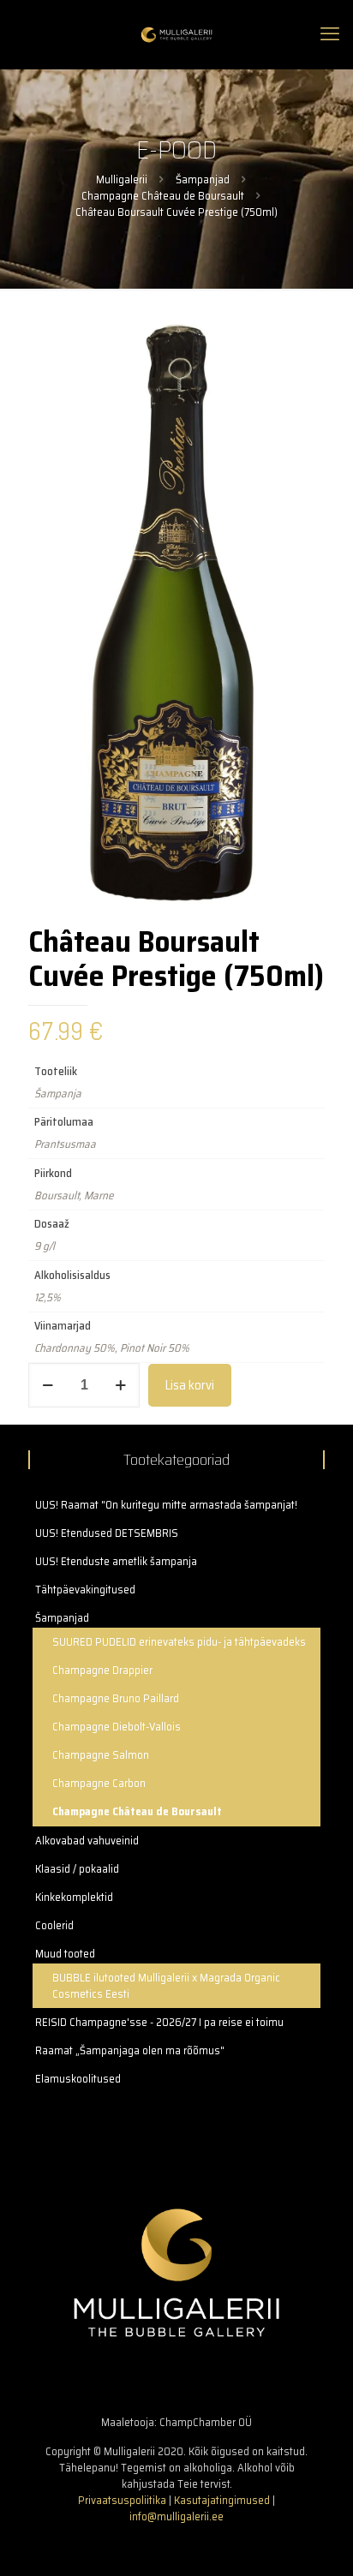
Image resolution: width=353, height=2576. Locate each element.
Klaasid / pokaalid (77, 1869)
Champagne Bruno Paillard (116, 1698)
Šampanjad (203, 179)
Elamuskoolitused (78, 2079)
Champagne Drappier (102, 1670)
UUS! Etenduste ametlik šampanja (116, 1561)
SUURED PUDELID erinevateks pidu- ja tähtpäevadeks (179, 1642)
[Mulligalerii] (176, 34)
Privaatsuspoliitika (122, 2500)
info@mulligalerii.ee (176, 2516)
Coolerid (54, 1925)
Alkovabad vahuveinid (87, 1841)
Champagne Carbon (99, 1783)
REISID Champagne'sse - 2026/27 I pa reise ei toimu (159, 2022)
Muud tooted (65, 1954)
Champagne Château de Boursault (163, 196)
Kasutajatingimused (222, 2500)
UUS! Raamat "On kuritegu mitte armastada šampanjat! (166, 1505)
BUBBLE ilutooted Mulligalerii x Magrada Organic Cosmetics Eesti (166, 1986)
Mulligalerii (122, 179)
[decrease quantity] (48, 1385)
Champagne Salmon (101, 1755)
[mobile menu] (330, 34)
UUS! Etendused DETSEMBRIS (107, 1533)
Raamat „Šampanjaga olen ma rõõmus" (130, 2050)
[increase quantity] (120, 1385)
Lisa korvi (190, 1385)
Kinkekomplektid (74, 1897)
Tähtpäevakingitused (85, 1590)
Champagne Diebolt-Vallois (117, 1727)
